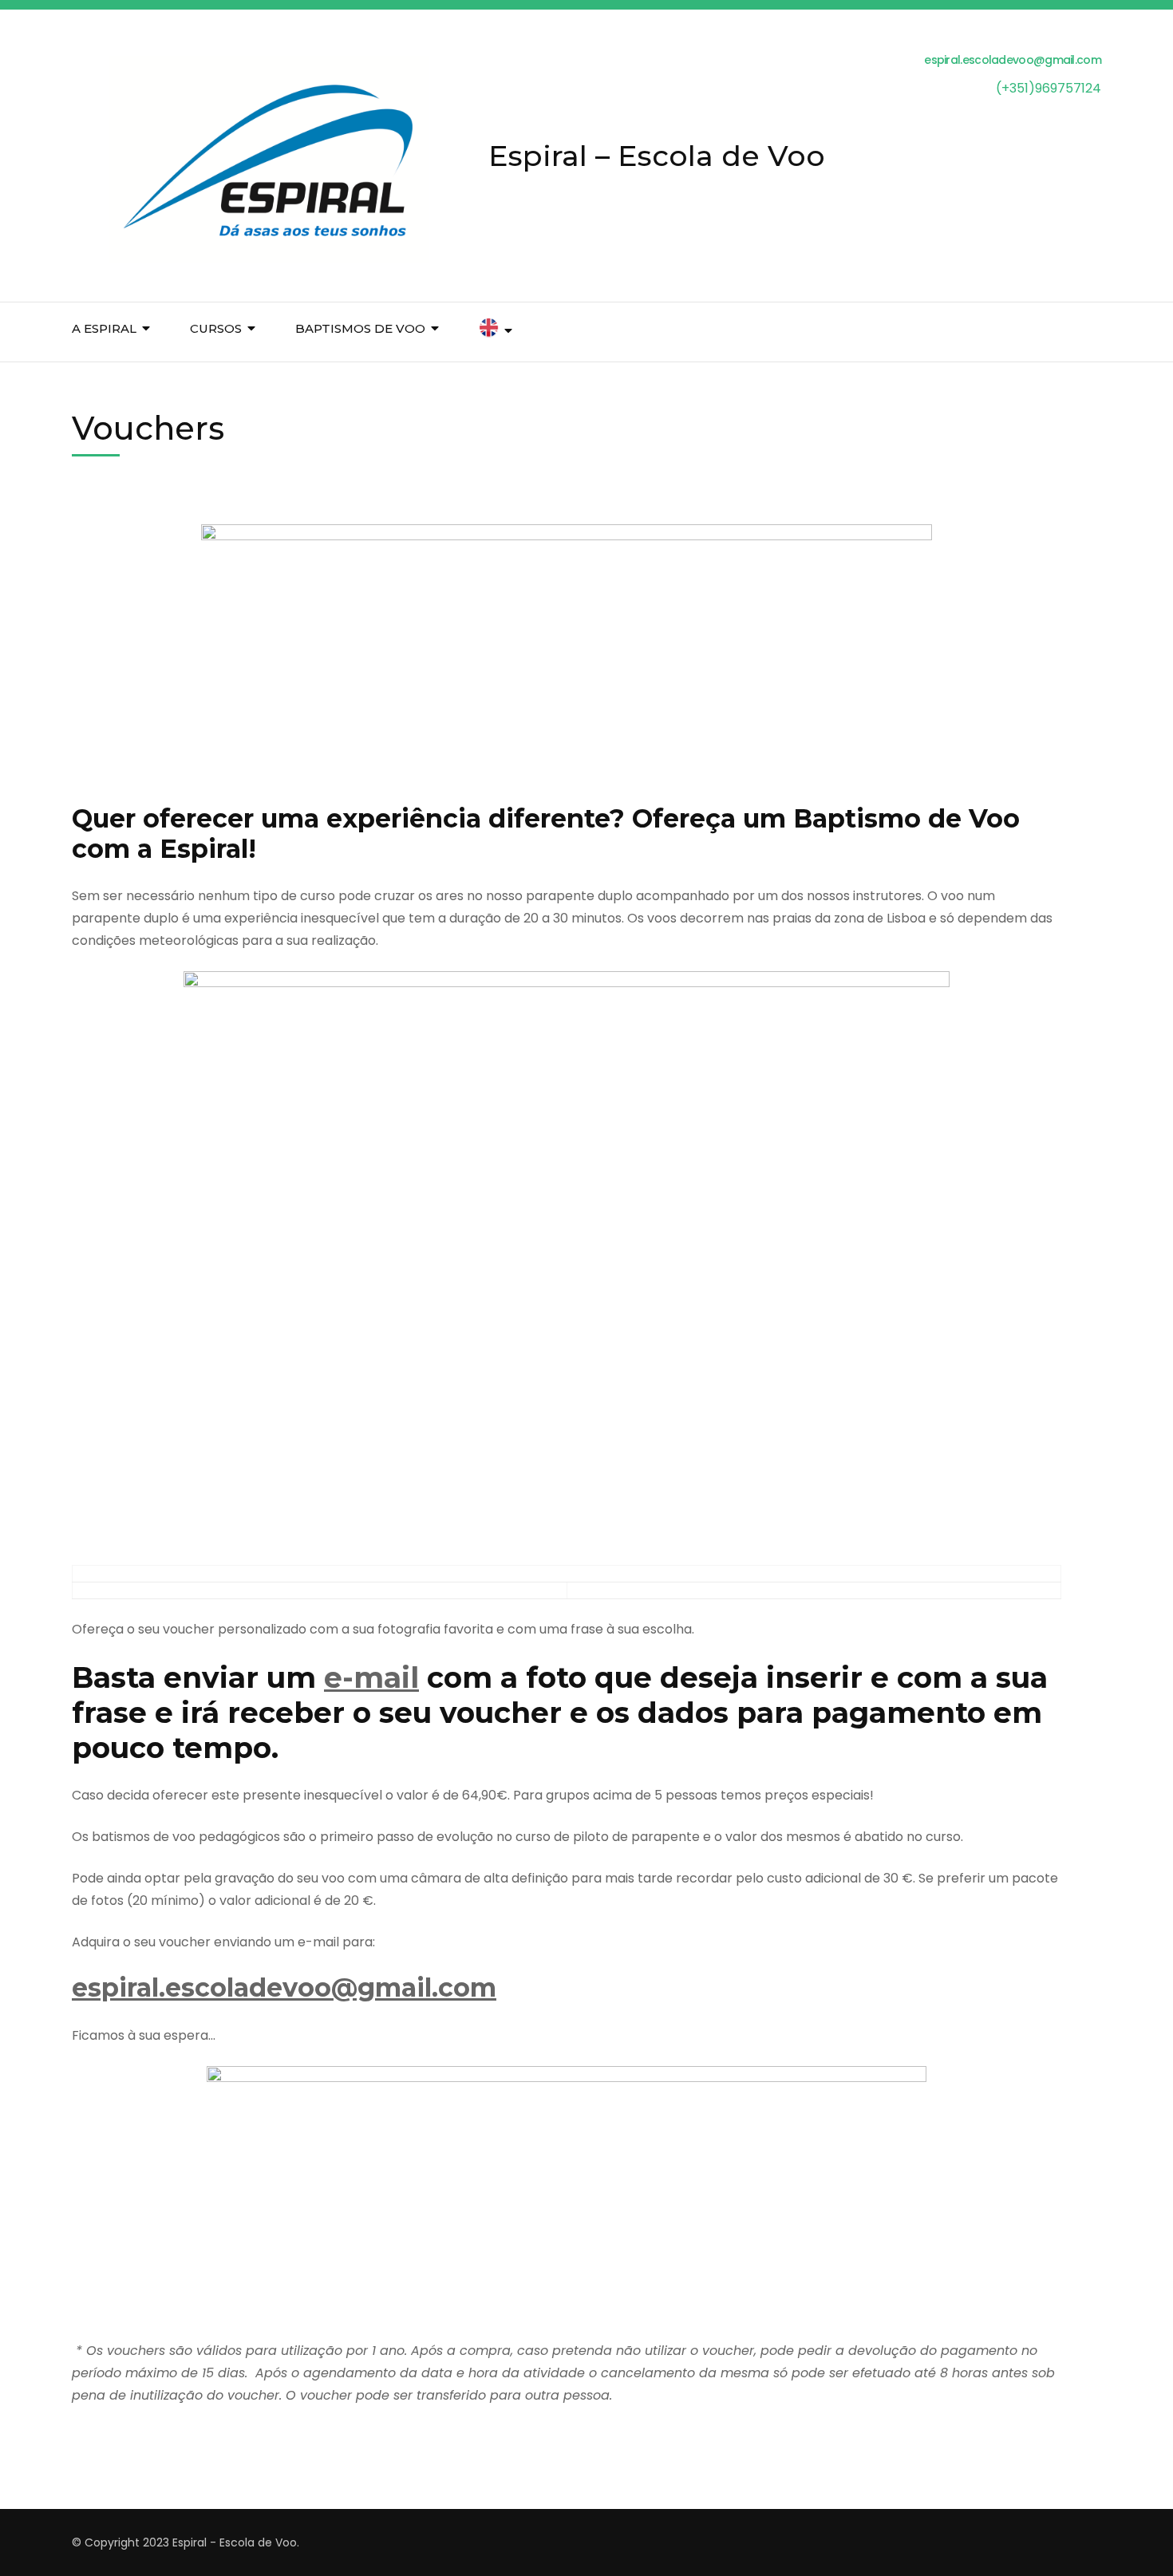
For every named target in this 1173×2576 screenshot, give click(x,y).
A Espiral (104, 328)
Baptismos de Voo (360, 328)
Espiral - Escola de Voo (235, 2542)
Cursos (216, 328)
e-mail (371, 1677)
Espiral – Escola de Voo (657, 156)
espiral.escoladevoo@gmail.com (284, 1987)
